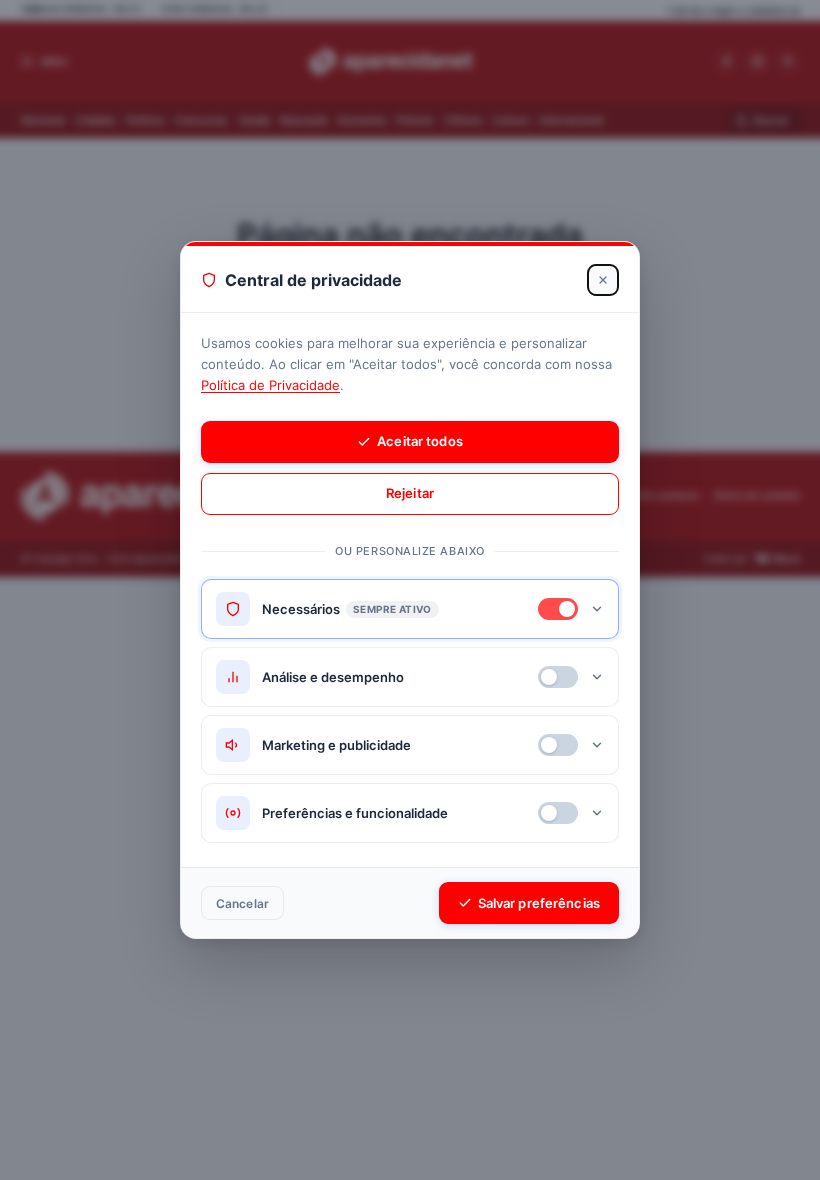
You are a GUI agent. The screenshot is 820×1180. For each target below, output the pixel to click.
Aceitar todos (420, 441)
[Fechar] (603, 280)
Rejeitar (410, 493)
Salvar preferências (539, 903)
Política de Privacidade (270, 385)
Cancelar (242, 903)
